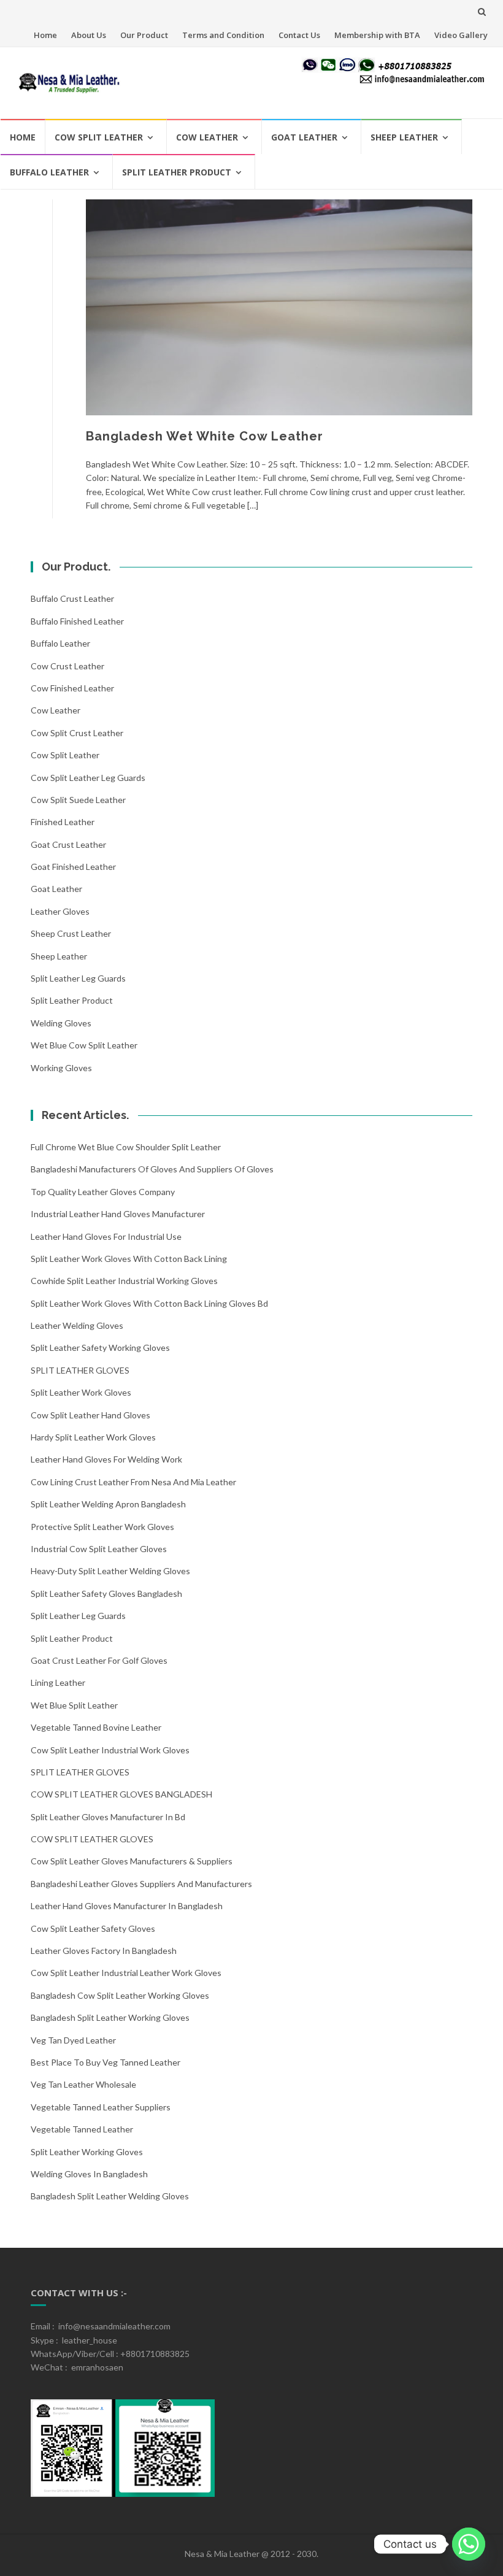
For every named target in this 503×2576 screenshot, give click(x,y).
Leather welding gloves (77, 1325)
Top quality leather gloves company (103, 1192)
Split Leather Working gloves (87, 2152)
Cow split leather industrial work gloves (110, 1750)
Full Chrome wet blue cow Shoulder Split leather (126, 1147)
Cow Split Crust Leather (77, 733)
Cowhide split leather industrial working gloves (124, 1281)
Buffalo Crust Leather (72, 598)
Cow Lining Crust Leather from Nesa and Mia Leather (133, 1482)
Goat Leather (304, 137)
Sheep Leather (404, 137)
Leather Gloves (60, 911)
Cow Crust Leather (67, 666)
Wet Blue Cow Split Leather (84, 1045)
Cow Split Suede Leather (78, 800)
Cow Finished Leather (72, 688)
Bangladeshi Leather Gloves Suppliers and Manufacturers (141, 1884)
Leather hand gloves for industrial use (106, 1236)
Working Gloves (61, 1068)
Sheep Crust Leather (71, 933)
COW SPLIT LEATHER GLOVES (92, 1839)
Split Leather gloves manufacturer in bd (108, 1817)
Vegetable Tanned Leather (82, 2129)
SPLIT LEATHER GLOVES (80, 1370)
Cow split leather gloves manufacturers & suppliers (132, 1861)
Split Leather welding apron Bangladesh (108, 1504)
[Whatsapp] (469, 2544)
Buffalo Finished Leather (77, 621)
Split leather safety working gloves (100, 1348)
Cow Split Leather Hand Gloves (90, 1415)
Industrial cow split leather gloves (99, 1549)
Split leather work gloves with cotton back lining (129, 1259)
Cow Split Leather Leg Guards (88, 778)
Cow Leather (207, 137)
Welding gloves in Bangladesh (89, 2174)
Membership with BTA (377, 35)
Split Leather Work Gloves (81, 1392)
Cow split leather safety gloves (93, 1928)
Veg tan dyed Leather (73, 2040)
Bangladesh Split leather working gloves (110, 2017)
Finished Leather (63, 822)
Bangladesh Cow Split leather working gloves (120, 1995)
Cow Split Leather (99, 137)
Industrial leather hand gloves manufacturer (118, 1214)
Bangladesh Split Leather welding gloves (110, 2196)
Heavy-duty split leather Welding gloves (110, 1571)
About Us (89, 35)
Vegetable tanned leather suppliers (101, 2107)
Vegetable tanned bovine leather (96, 1727)
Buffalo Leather (49, 172)
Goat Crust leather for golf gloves (99, 1660)
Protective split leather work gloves (102, 1527)
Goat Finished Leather (73, 867)
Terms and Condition (223, 35)
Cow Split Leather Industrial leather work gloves (126, 1973)
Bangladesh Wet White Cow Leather (205, 436)
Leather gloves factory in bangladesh (104, 1951)
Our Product (144, 35)
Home (45, 35)
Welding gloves (61, 1023)
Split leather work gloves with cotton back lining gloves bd (149, 1303)
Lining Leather (58, 1682)
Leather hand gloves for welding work (106, 1459)
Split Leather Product (177, 172)
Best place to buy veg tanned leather (106, 2062)
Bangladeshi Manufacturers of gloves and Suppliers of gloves (152, 1169)
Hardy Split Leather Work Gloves (93, 1437)
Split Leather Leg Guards (78, 978)
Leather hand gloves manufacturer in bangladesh (127, 1906)
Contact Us (299, 35)
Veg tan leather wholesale (83, 2084)
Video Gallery (461, 35)
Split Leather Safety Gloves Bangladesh (106, 1594)
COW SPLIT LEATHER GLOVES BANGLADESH (121, 1794)
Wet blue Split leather (74, 1705)
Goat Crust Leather (68, 844)
